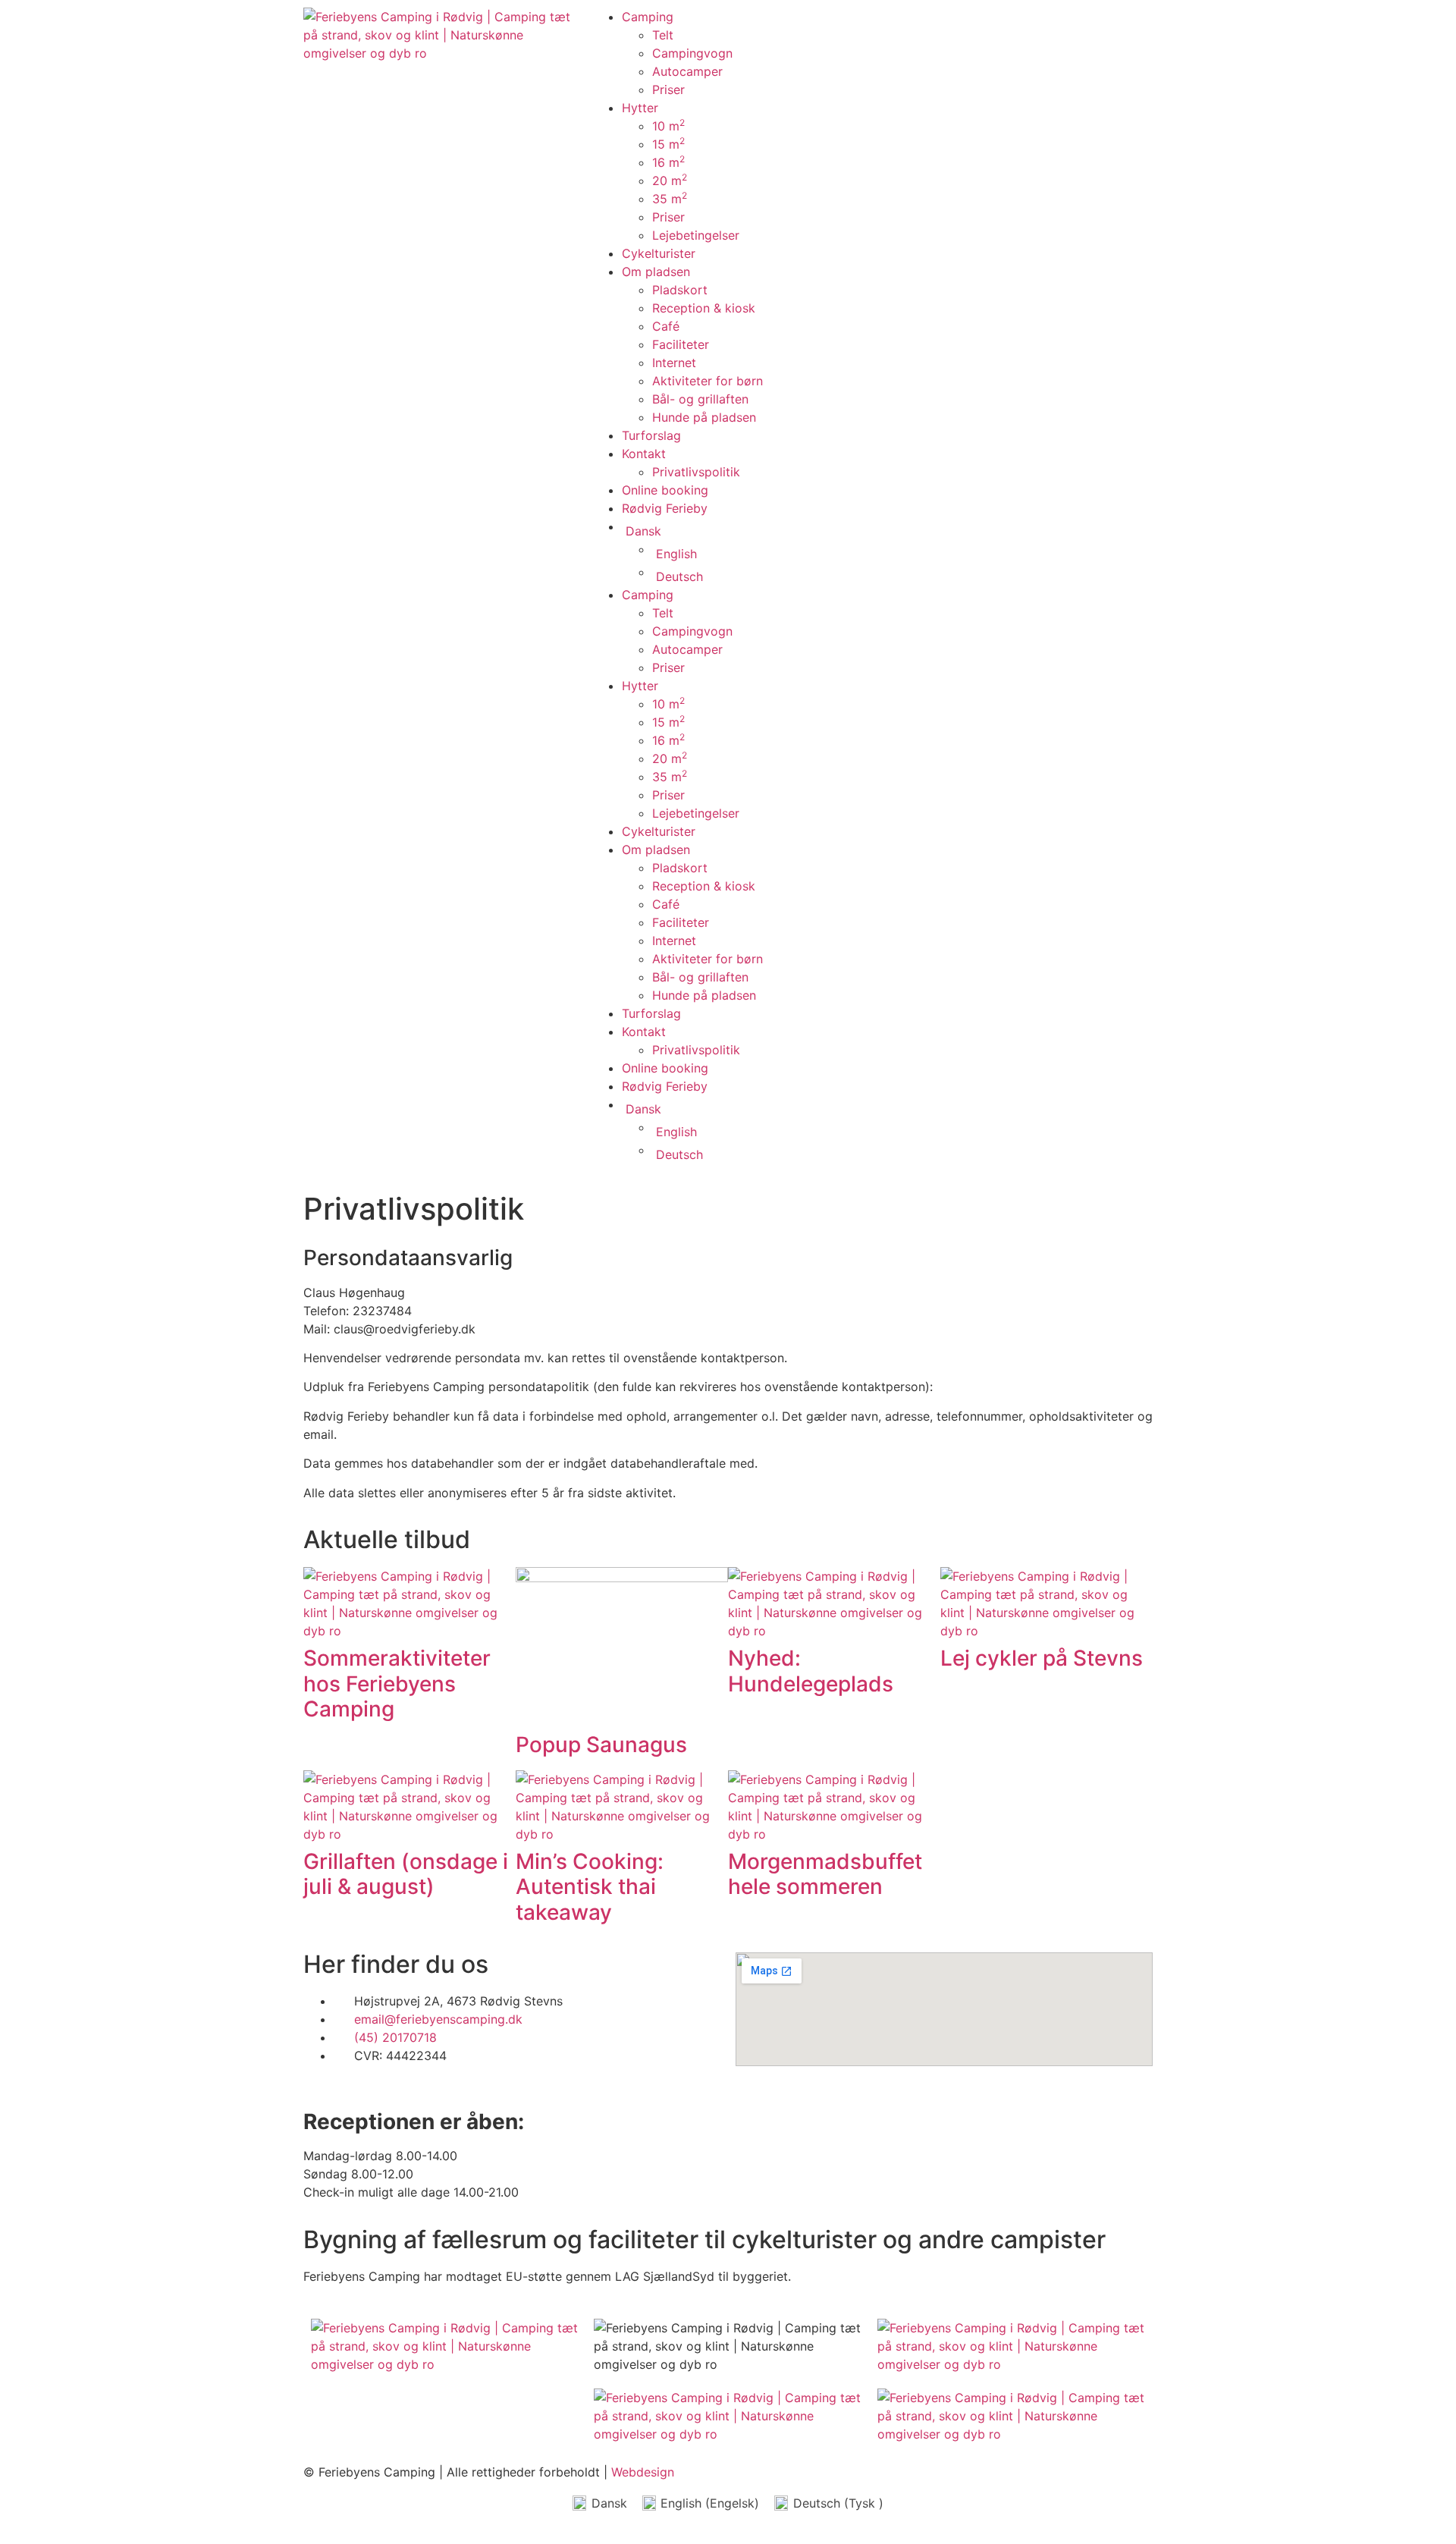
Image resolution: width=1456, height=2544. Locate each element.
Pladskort (680, 290)
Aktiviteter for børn (708, 381)
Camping (648, 17)
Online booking (665, 490)
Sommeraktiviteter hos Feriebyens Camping (397, 1683)
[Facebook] (899, 27)
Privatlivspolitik (696, 472)
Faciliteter (681, 344)
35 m (670, 199)
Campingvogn (692, 53)
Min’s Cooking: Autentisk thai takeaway (590, 1887)
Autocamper (687, 71)
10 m (668, 126)
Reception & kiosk (704, 308)
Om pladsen (656, 272)
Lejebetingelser (696, 235)
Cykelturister (659, 253)
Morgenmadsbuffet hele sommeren (825, 1874)
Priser (668, 90)
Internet (674, 363)
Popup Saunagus (601, 1745)
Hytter (640, 108)
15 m (668, 144)
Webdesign (643, 2472)
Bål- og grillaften (700, 399)
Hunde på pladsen (704, 417)
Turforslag (651, 435)
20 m (670, 181)
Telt (663, 35)
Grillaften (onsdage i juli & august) (406, 1874)
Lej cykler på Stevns (1042, 1658)
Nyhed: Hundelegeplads (811, 1671)
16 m (668, 162)
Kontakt (644, 454)
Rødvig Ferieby (665, 508)
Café (666, 326)
